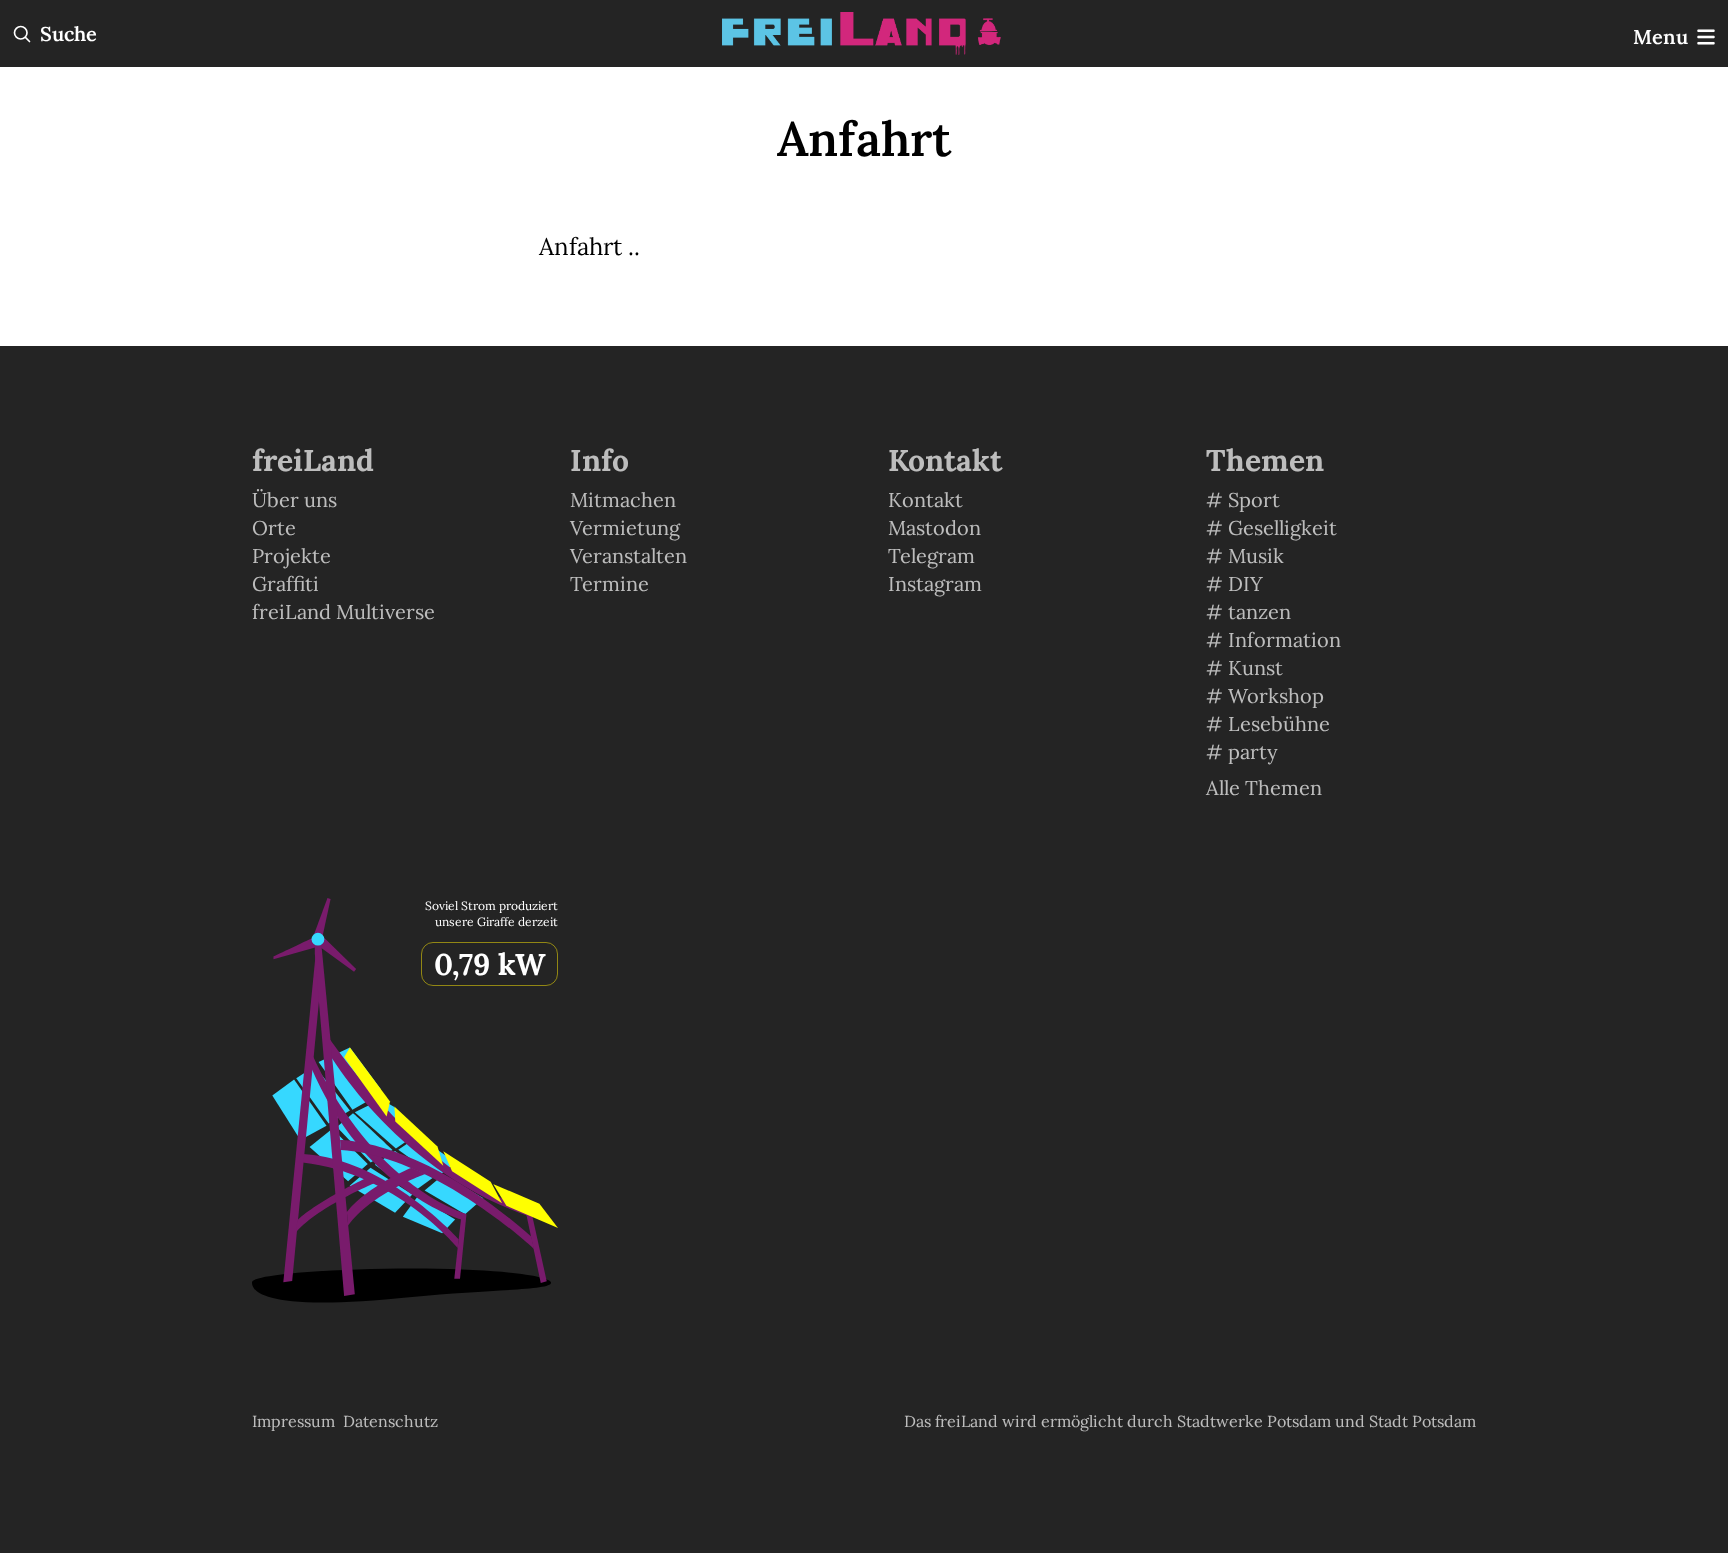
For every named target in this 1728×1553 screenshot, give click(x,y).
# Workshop (1265, 695)
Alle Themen (1264, 787)
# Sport (1243, 499)
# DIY (1234, 583)
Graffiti (285, 583)
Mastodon (934, 527)
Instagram (935, 583)
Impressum (293, 1421)
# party (1242, 751)
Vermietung (625, 527)
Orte (274, 527)
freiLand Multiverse (343, 611)
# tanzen (1248, 611)
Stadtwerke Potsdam (1256, 1421)
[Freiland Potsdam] (864, 33)
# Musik (1245, 555)
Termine (609, 583)
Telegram (931, 555)
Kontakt (925, 499)
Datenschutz (390, 1421)
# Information (1273, 639)
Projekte (291, 555)
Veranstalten (628, 555)
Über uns (294, 499)
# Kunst (1244, 667)
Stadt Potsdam (1422, 1421)
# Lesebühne (1268, 723)
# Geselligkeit (1271, 527)
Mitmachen (623, 499)
